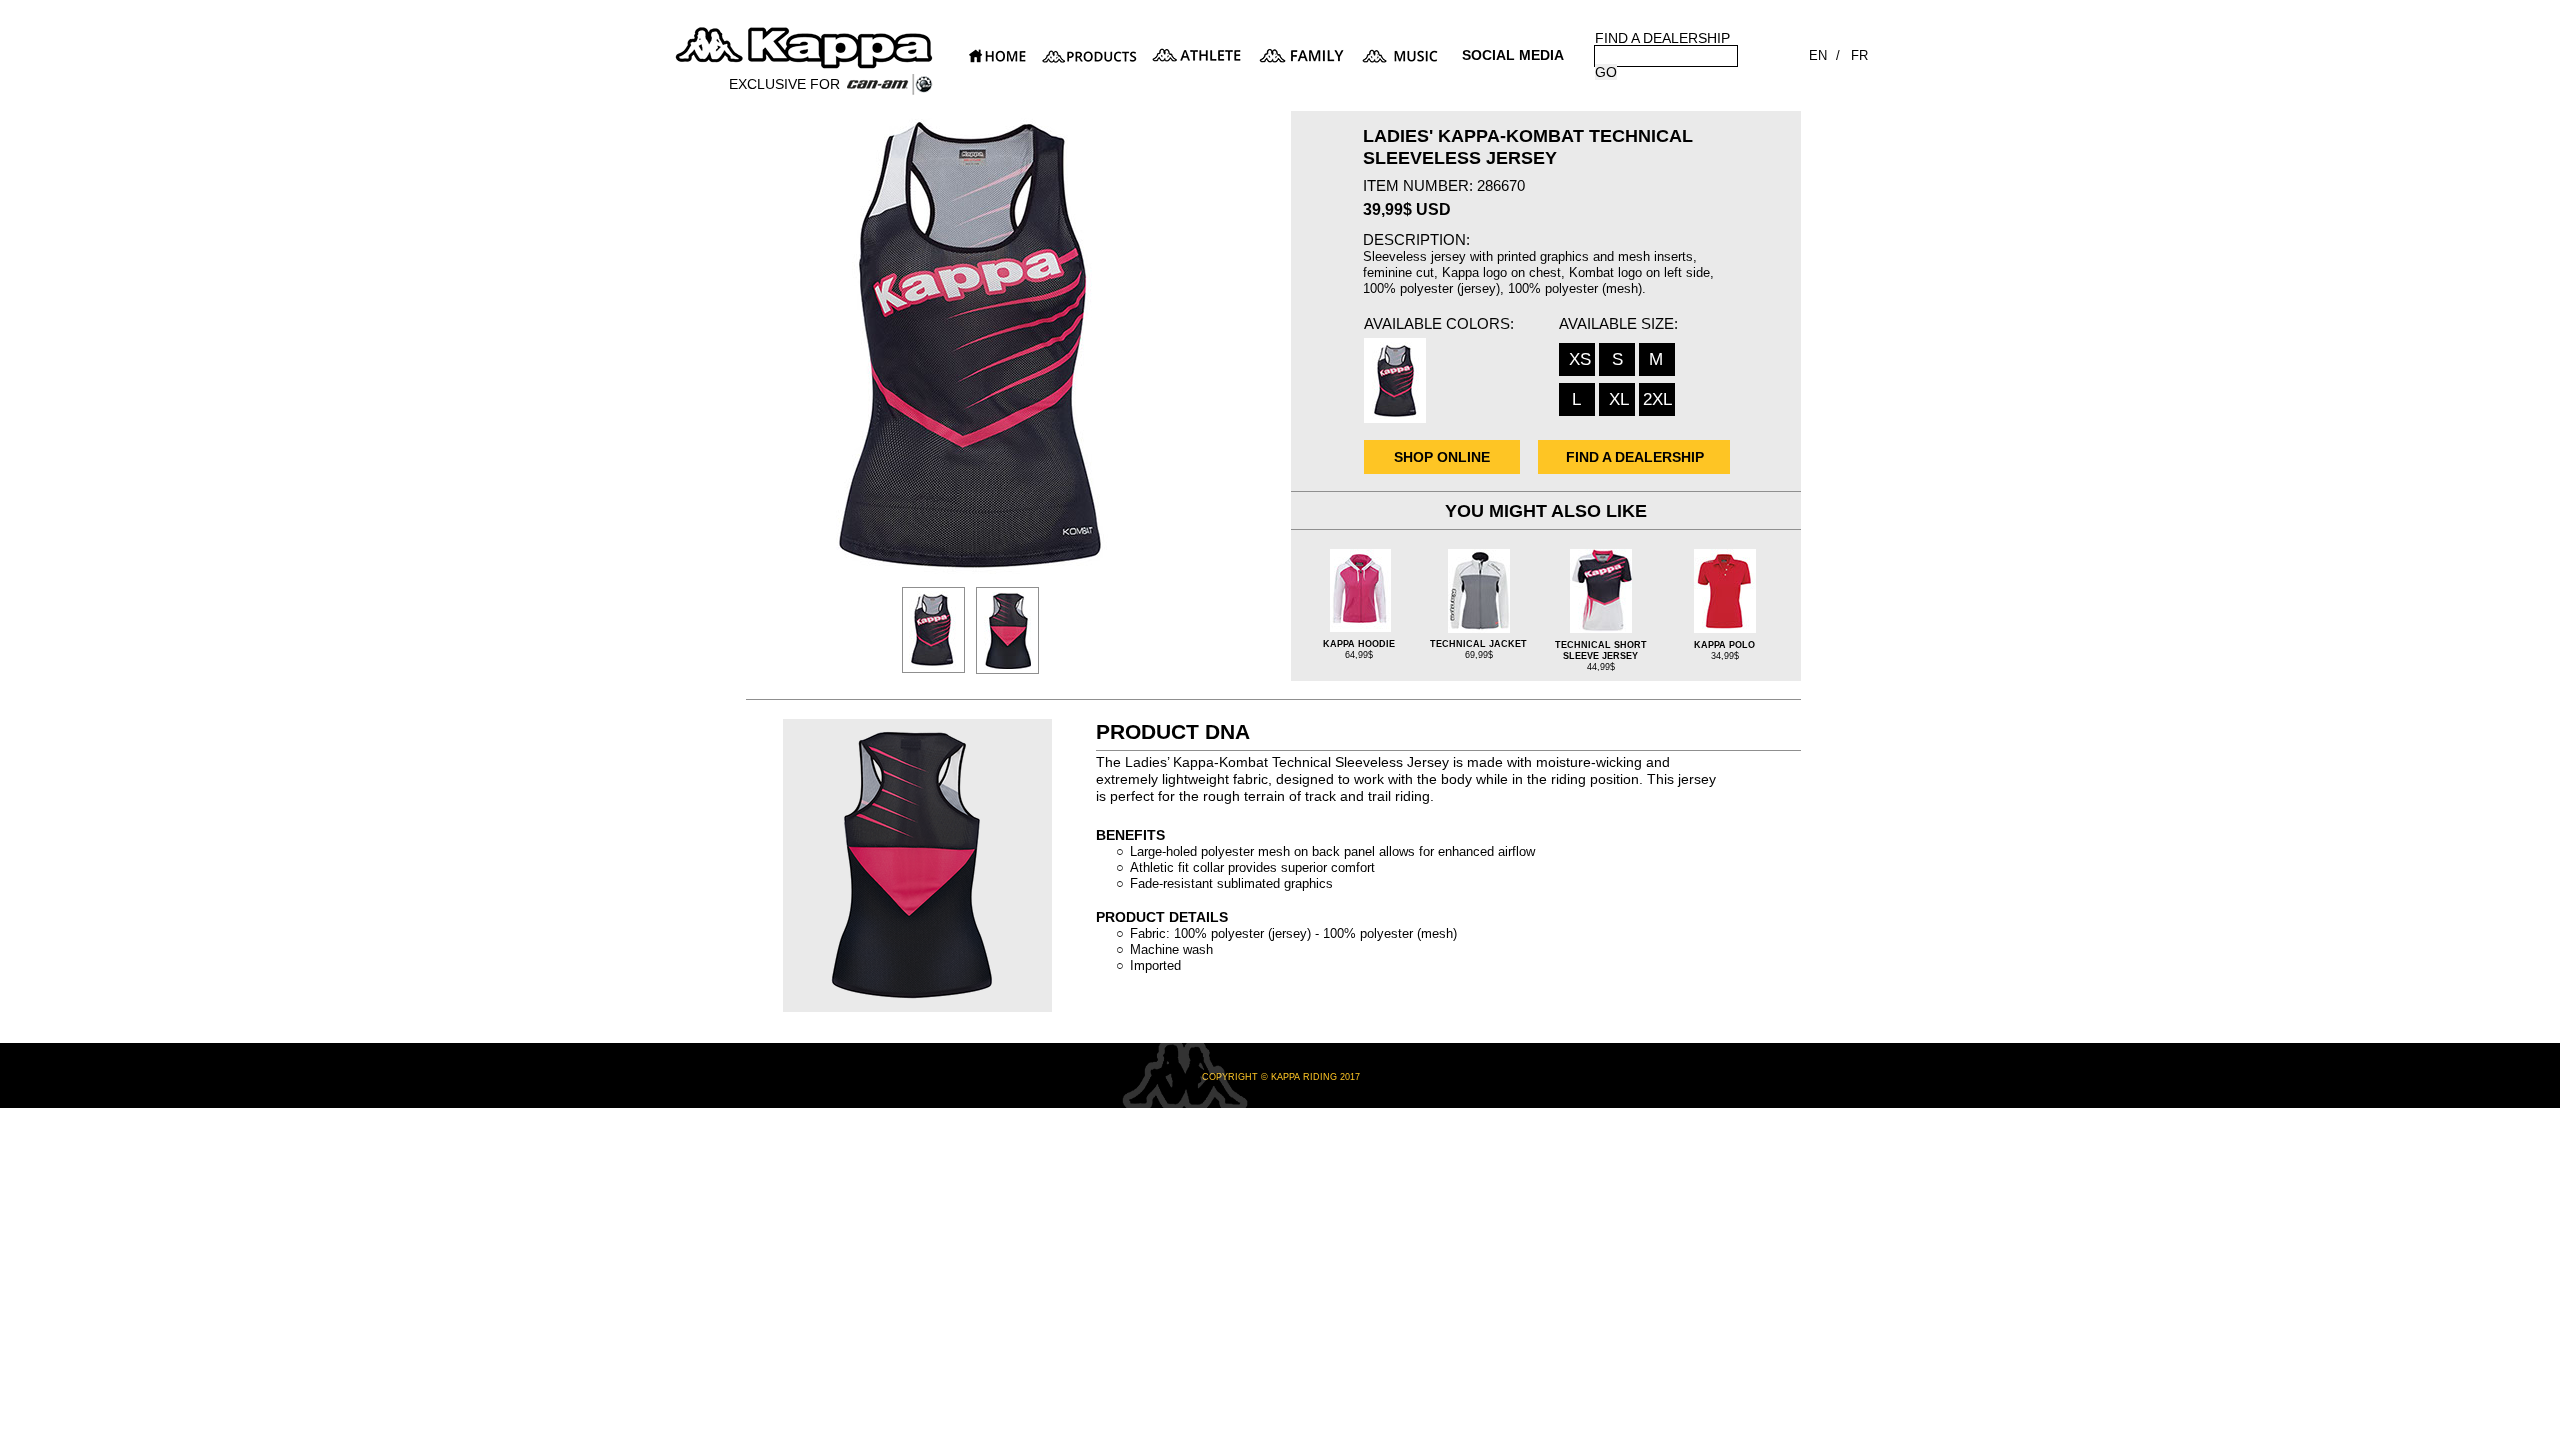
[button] (1513, 63)
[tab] (933, 630)
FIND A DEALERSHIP (1662, 38)
